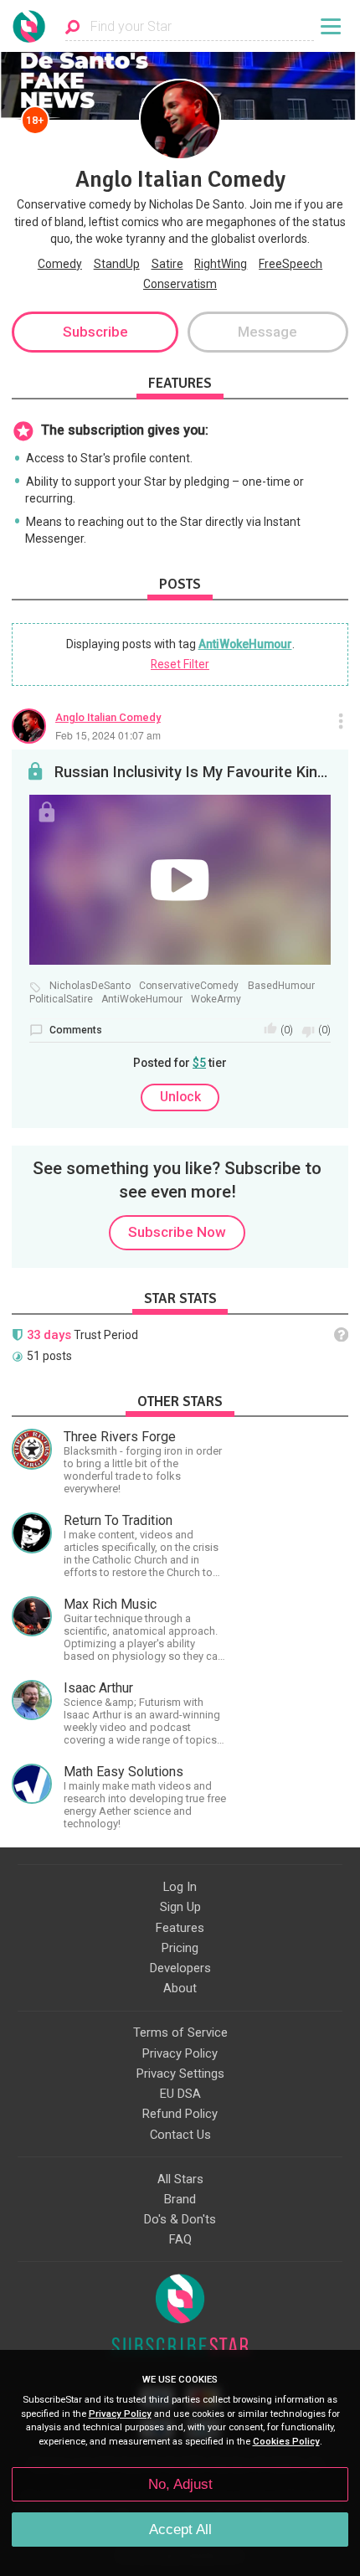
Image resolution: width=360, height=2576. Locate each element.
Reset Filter (180, 664)
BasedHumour (281, 986)
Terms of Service (180, 2032)
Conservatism (180, 284)
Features (180, 1928)
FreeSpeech (291, 264)
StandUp (117, 264)
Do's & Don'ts (180, 2219)
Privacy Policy (180, 2053)
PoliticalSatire (61, 999)
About (180, 1988)
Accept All (180, 2530)
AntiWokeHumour (245, 644)
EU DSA (180, 2094)
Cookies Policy (286, 2442)
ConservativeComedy (189, 986)
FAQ (180, 2239)
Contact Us (180, 2135)
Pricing (180, 1948)
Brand (180, 2199)
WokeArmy (216, 999)
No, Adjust (180, 2484)
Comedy (60, 264)
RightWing (221, 264)
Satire (167, 264)
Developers (180, 1968)
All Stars (180, 2179)
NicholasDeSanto (90, 986)
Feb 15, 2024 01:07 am (108, 735)
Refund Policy (180, 2114)
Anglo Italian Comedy (108, 717)
